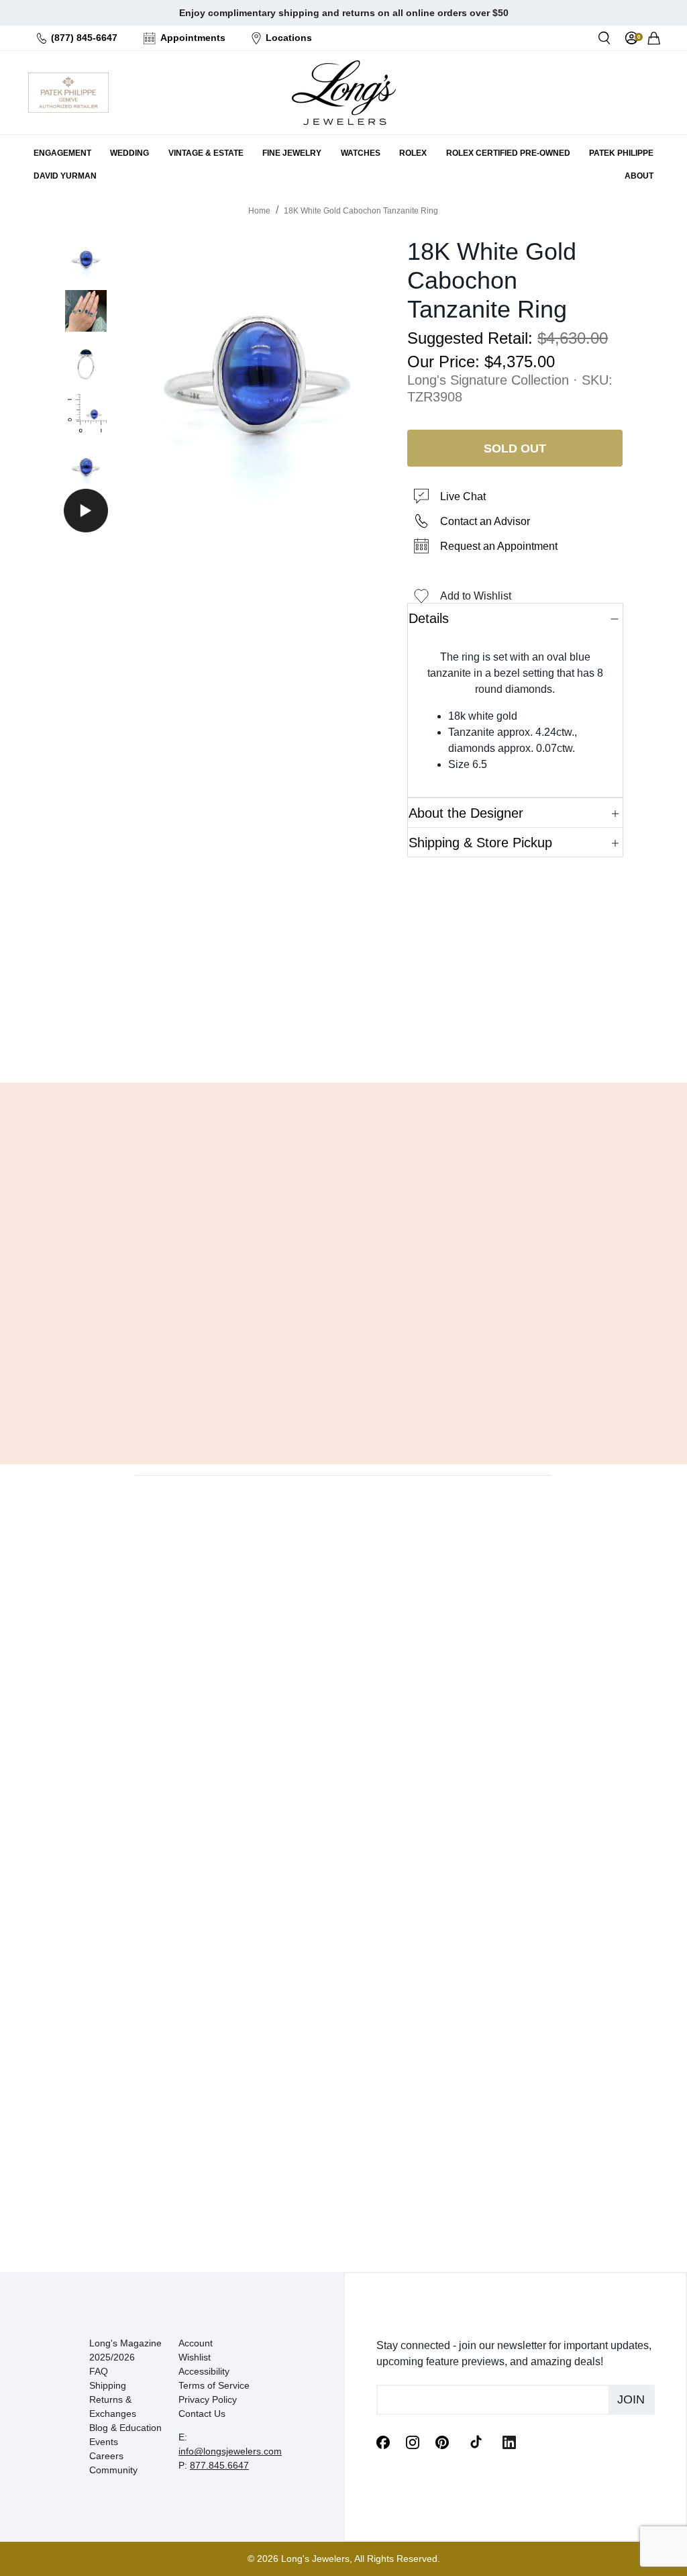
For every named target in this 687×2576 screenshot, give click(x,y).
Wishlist (195, 2357)
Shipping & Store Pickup (480, 843)
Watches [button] (361, 153)
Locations (289, 38)
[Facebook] (383, 2442)
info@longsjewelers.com (230, 2451)
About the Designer (466, 813)
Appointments (193, 38)
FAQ (99, 2371)
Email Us (343, 1039)
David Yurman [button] (65, 176)
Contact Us (202, 2414)
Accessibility (204, 2371)
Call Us (272, 1039)
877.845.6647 (219, 2465)
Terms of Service (214, 2385)
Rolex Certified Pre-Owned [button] (508, 153)
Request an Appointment (499, 546)
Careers (106, 2456)
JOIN (631, 2399)
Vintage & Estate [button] (206, 153)
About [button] (639, 176)
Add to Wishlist (476, 596)
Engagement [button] (62, 153)
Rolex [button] (413, 153)
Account (196, 2343)
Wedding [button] (129, 153)
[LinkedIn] (509, 2442)
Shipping (108, 2385)
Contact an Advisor (485, 521)
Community (113, 2470)
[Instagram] (413, 2442)
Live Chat (463, 496)
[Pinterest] (442, 2442)
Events (104, 2442)
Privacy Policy (208, 2399)
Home (259, 211)
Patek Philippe (621, 153)
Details (429, 618)
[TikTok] (476, 2441)
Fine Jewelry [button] (292, 153)
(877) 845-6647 (84, 38)
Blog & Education (125, 2428)
